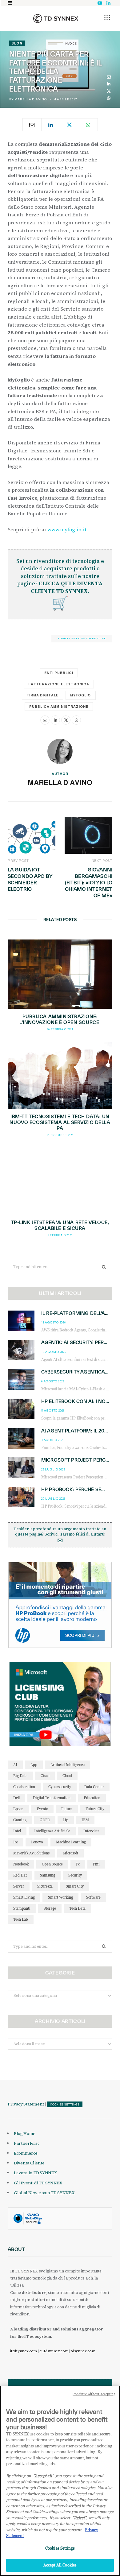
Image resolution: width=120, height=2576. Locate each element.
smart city (75, 1886)
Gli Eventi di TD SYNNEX (38, 2183)
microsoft (70, 1853)
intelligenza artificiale (52, 1831)
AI (15, 1765)
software (93, 1897)
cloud (67, 1776)
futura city (95, 1809)
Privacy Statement (26, 2104)
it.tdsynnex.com (24, 2351)
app (34, 1765)
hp (66, 1820)
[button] (107, 17)
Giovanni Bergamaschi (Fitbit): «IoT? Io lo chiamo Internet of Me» (89, 882)
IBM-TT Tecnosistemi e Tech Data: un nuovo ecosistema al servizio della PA (60, 1122)
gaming (20, 1820)
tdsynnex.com (83, 2351)
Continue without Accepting (94, 2394)
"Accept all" (44, 2476)
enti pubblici (59, 673)
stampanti (22, 1908)
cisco (45, 1776)
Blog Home (25, 2133)
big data (20, 1776)
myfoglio (80, 695)
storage (50, 1908)
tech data (77, 1908)
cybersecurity (60, 1787)
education (92, 1798)
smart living (24, 1897)
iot (16, 1842)
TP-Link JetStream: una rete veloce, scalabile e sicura (60, 1225)
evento (42, 1809)
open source (52, 1864)
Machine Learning (71, 1842)
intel (17, 1831)
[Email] (109, 77)
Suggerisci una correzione (82, 638)
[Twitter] (109, 91)
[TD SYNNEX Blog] (56, 18)
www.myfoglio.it (67, 529)
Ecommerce (26, 2153)
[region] (60, 2481)
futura (67, 1809)
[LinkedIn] (109, 84)
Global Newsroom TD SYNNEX (44, 2193)
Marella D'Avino (30, 99)
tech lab (21, 1919)
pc (78, 1864)
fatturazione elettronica (59, 684)
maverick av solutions (31, 1853)
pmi (96, 1864)
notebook (21, 1864)
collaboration (24, 1787)
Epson (18, 1809)
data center (94, 1787)
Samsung (48, 1875)
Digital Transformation (52, 1798)
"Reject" (79, 2518)
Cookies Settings (65, 2105)
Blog (17, 43)
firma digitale (42, 695)
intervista (91, 1831)
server (19, 1886)
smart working (60, 1897)
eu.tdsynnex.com (54, 2351)
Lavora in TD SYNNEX (35, 2173)
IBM (85, 1820)
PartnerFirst (26, 2143)
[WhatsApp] (109, 98)
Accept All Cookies (60, 2565)
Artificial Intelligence (68, 1765)
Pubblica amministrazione (59, 707)
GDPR (45, 1820)
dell (16, 1798)
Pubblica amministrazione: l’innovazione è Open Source (60, 1019)
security (75, 1875)
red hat (20, 1875)
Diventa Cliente (29, 2163)
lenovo (37, 1842)
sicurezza (45, 1886)
